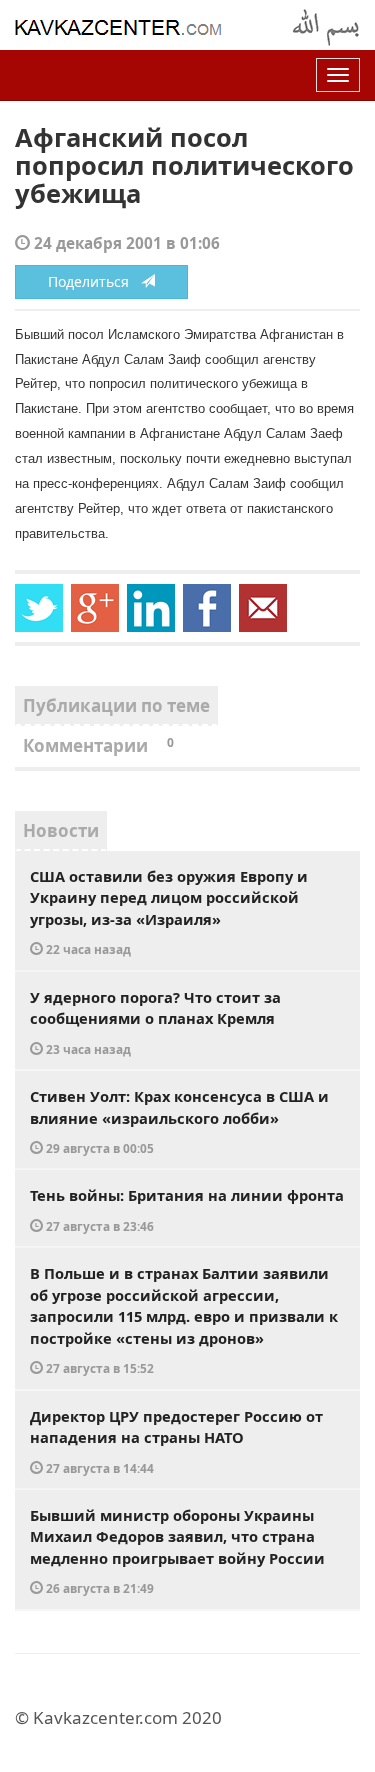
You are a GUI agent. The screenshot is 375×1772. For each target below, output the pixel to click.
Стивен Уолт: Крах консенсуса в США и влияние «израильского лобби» (179, 1121)
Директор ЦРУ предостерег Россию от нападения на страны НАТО (176, 1441)
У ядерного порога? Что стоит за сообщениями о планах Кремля (155, 1022)
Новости (61, 830)
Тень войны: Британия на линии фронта (187, 1209)
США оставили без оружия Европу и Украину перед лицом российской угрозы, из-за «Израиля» (169, 912)
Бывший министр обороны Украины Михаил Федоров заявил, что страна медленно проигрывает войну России (177, 1551)
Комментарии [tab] (98, 745)
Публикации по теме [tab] (116, 705)
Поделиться (94, 281)
